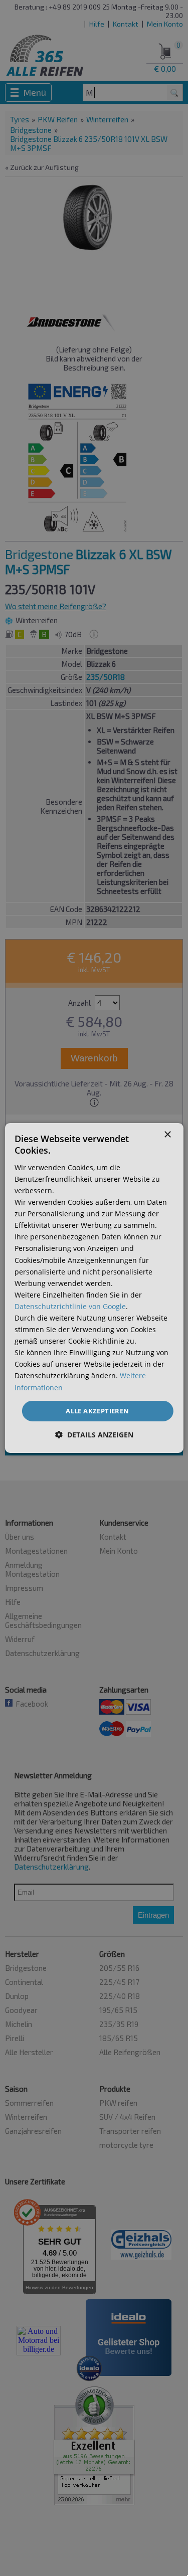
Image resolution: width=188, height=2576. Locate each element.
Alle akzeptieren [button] (97, 1411)
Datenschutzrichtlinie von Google (70, 1306)
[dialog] (94, 1288)
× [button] (167, 1135)
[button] (94, 1435)
